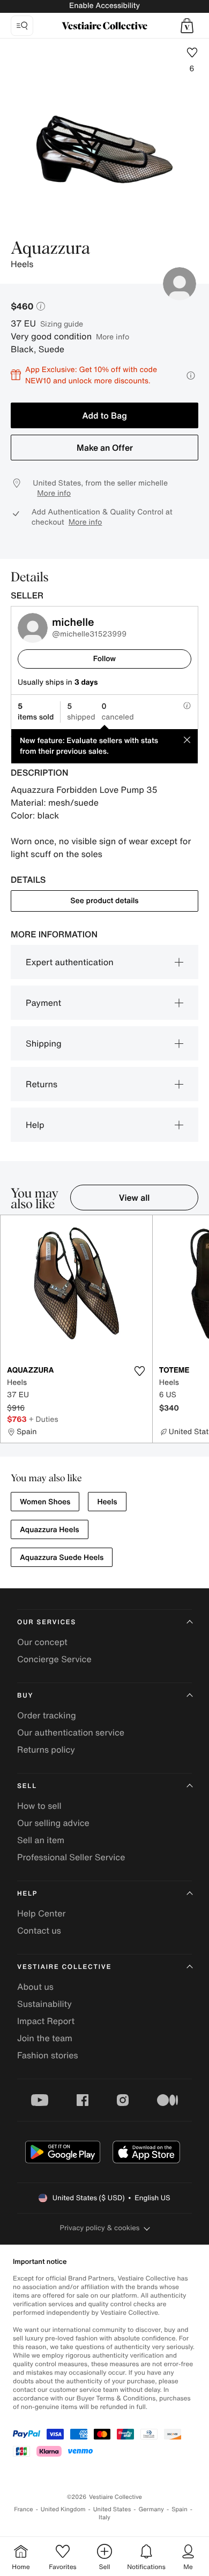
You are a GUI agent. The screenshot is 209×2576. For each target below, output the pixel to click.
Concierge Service (54, 1659)
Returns (42, 1084)
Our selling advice (53, 1823)
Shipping (44, 1043)
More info (113, 336)
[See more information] (191, 376)
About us (35, 1987)
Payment (43, 1003)
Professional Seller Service (71, 1857)
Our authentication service (71, 1732)
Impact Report (46, 2021)
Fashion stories (48, 2055)
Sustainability (44, 2004)
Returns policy (46, 1749)
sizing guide (62, 324)
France (24, 2509)
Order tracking (47, 1715)
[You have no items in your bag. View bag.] (187, 26)
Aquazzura (50, 249)
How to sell (39, 1806)
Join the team (45, 2038)
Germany (151, 2509)
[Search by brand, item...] (22, 26)
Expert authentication (70, 962)
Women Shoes (45, 1502)
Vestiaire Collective (64, 1967)
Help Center (41, 1913)
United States (112, 2509)
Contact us (39, 1930)
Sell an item (41, 1840)
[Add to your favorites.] (140, 1371)
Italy (104, 2517)
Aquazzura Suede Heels (62, 1558)
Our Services (47, 1622)
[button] (187, 26)
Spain (180, 2509)
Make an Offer (105, 448)
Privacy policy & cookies (100, 2228)
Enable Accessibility (104, 6)
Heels (107, 1502)
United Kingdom (63, 2509)
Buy (25, 1696)
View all (135, 1198)
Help (35, 1125)
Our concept (42, 1642)
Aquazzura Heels (50, 1530)
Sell (27, 1786)
